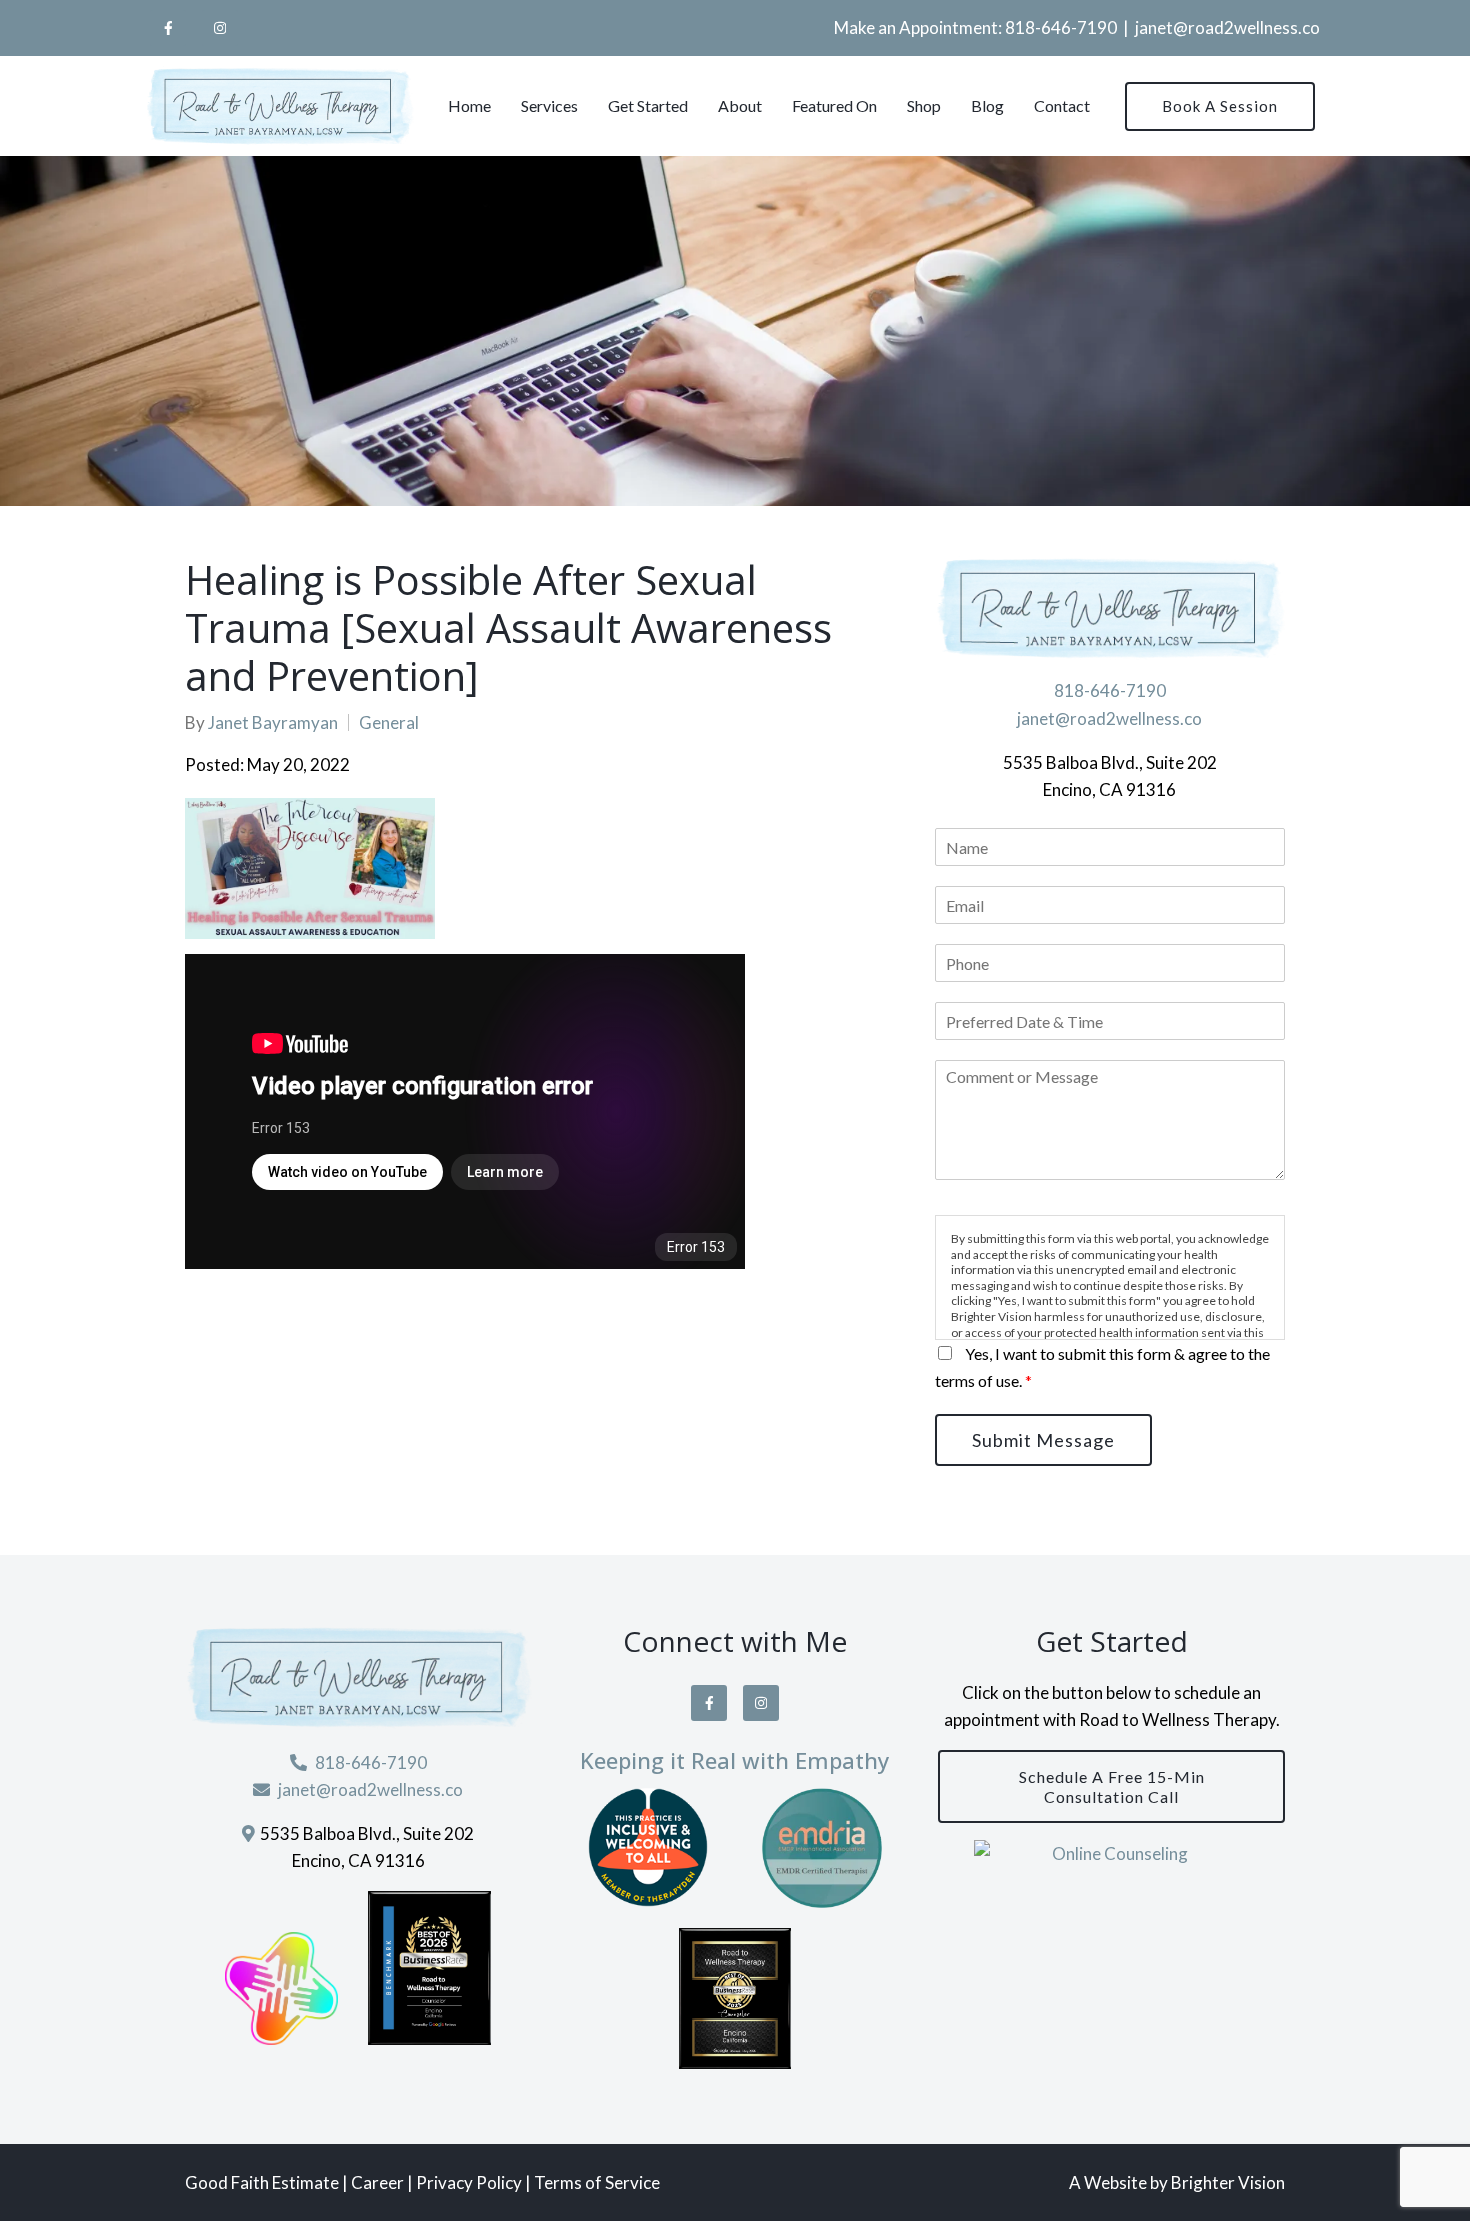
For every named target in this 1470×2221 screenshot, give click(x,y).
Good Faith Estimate (262, 2182)
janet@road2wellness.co (1227, 27)
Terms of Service (597, 2182)
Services (549, 105)
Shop (924, 105)
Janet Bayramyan (273, 722)
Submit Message (1043, 1440)
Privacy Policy (469, 2182)
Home (469, 105)
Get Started (648, 105)
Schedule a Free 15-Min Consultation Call (1112, 1786)
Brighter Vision (1228, 2182)
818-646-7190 (1061, 27)
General (389, 722)
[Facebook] (168, 28)
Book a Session (1220, 106)
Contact (1062, 105)
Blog (987, 105)
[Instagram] (220, 28)
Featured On (834, 105)
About (740, 105)
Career (379, 2182)
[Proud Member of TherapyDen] (648, 1848)
